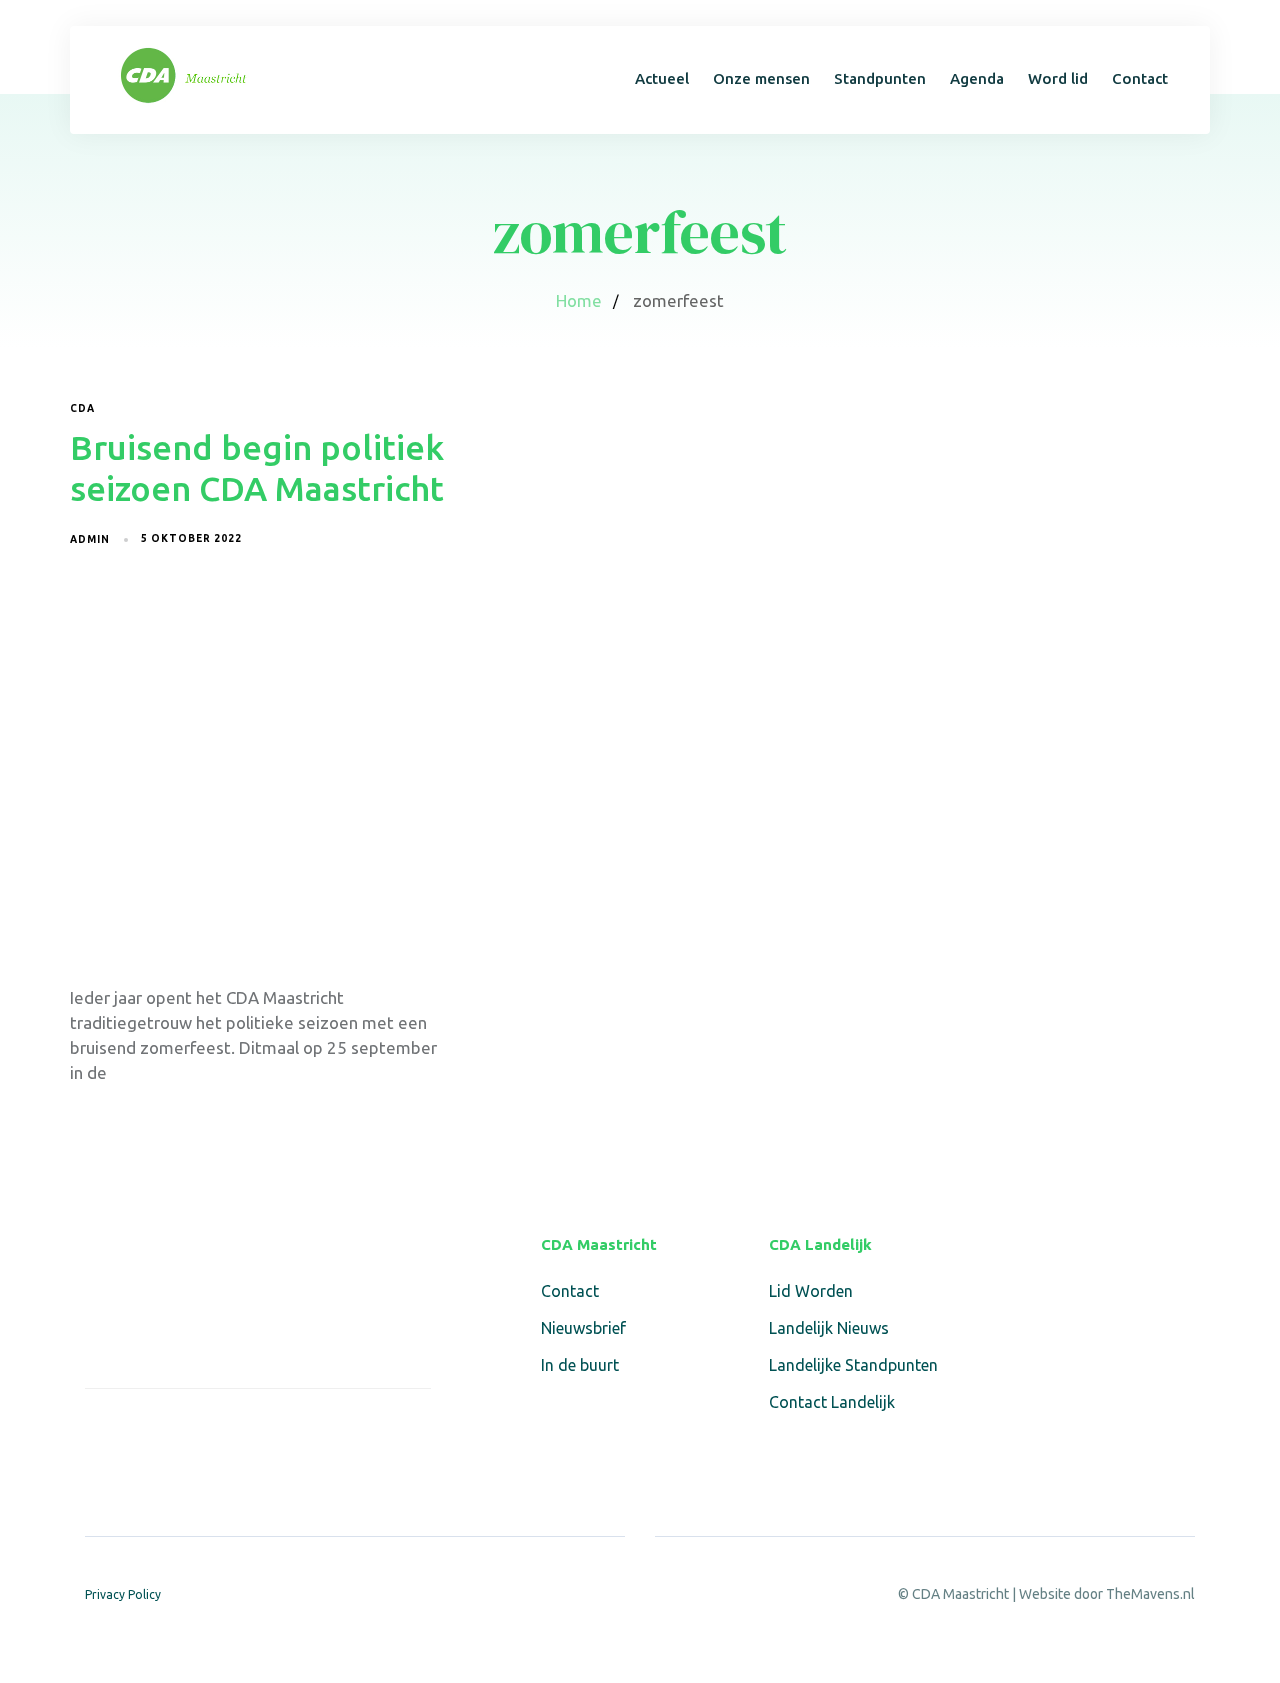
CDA (82, 408)
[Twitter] (144, 1431)
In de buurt (580, 1365)
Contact (1140, 78)
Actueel (662, 78)
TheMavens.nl (1150, 1594)
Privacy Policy (123, 1594)
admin (90, 539)
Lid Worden (811, 1291)
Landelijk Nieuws (829, 1328)
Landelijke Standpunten (853, 1365)
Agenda (977, 78)
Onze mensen (761, 78)
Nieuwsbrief (583, 1328)
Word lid (1058, 78)
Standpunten (880, 78)
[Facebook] (97, 1431)
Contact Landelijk (832, 1402)
